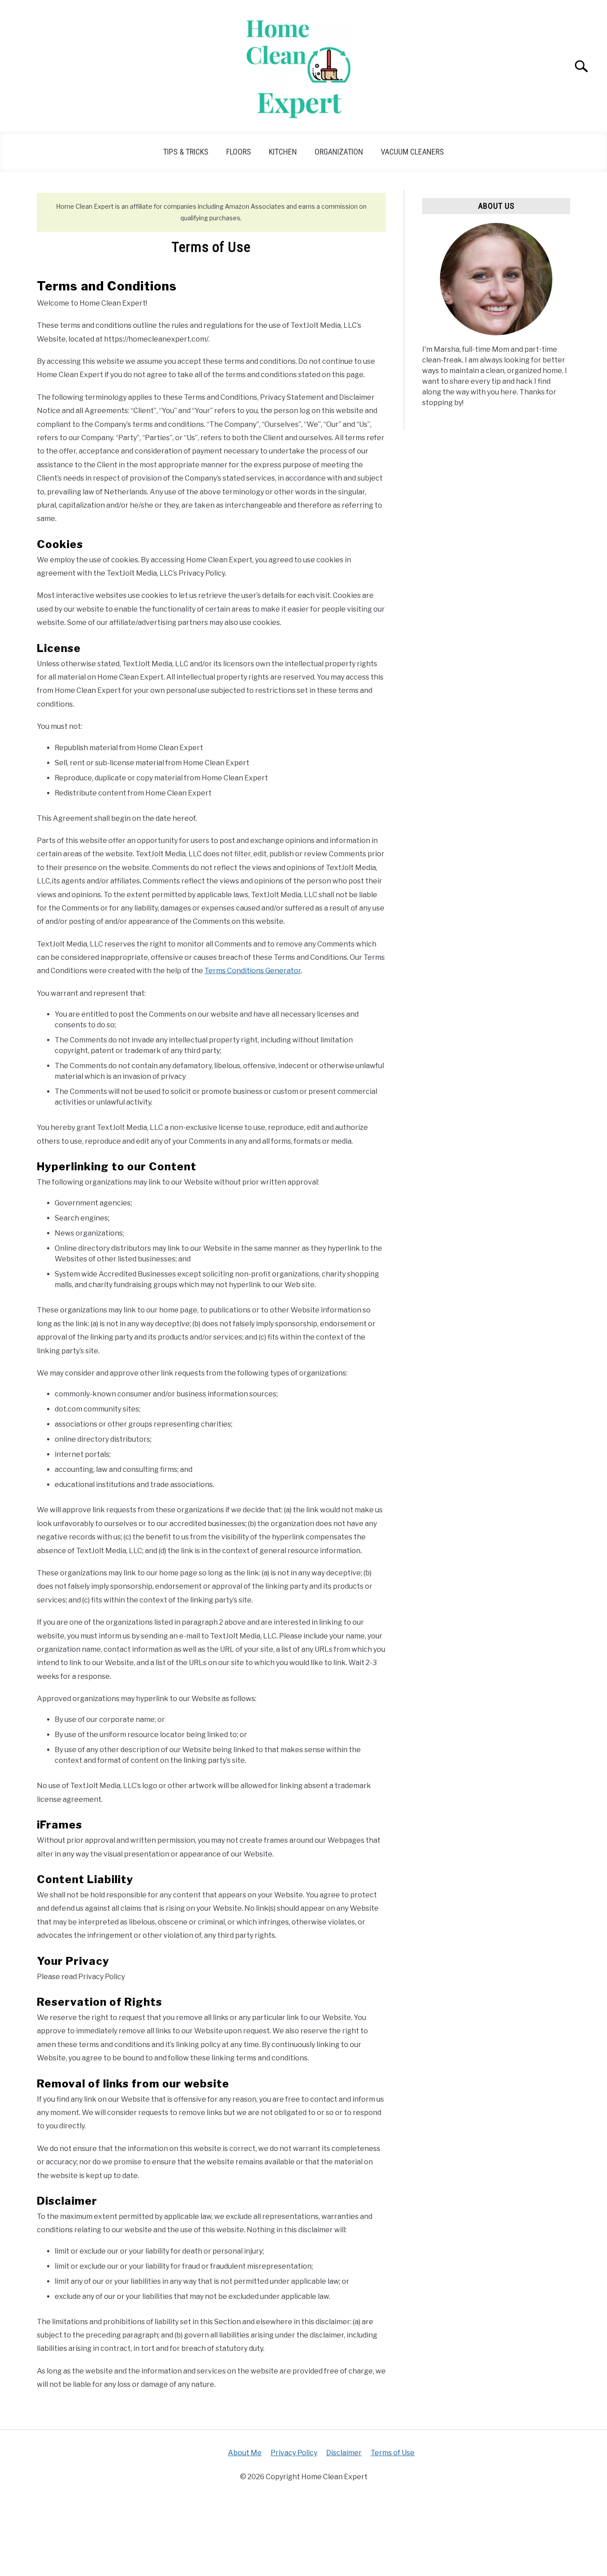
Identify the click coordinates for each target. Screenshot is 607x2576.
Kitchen (283, 152)
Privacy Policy (294, 2453)
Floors (239, 152)
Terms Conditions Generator (253, 971)
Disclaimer (344, 2453)
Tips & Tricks (186, 152)
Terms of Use (393, 2453)
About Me (245, 2453)
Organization (339, 152)
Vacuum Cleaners (412, 152)
